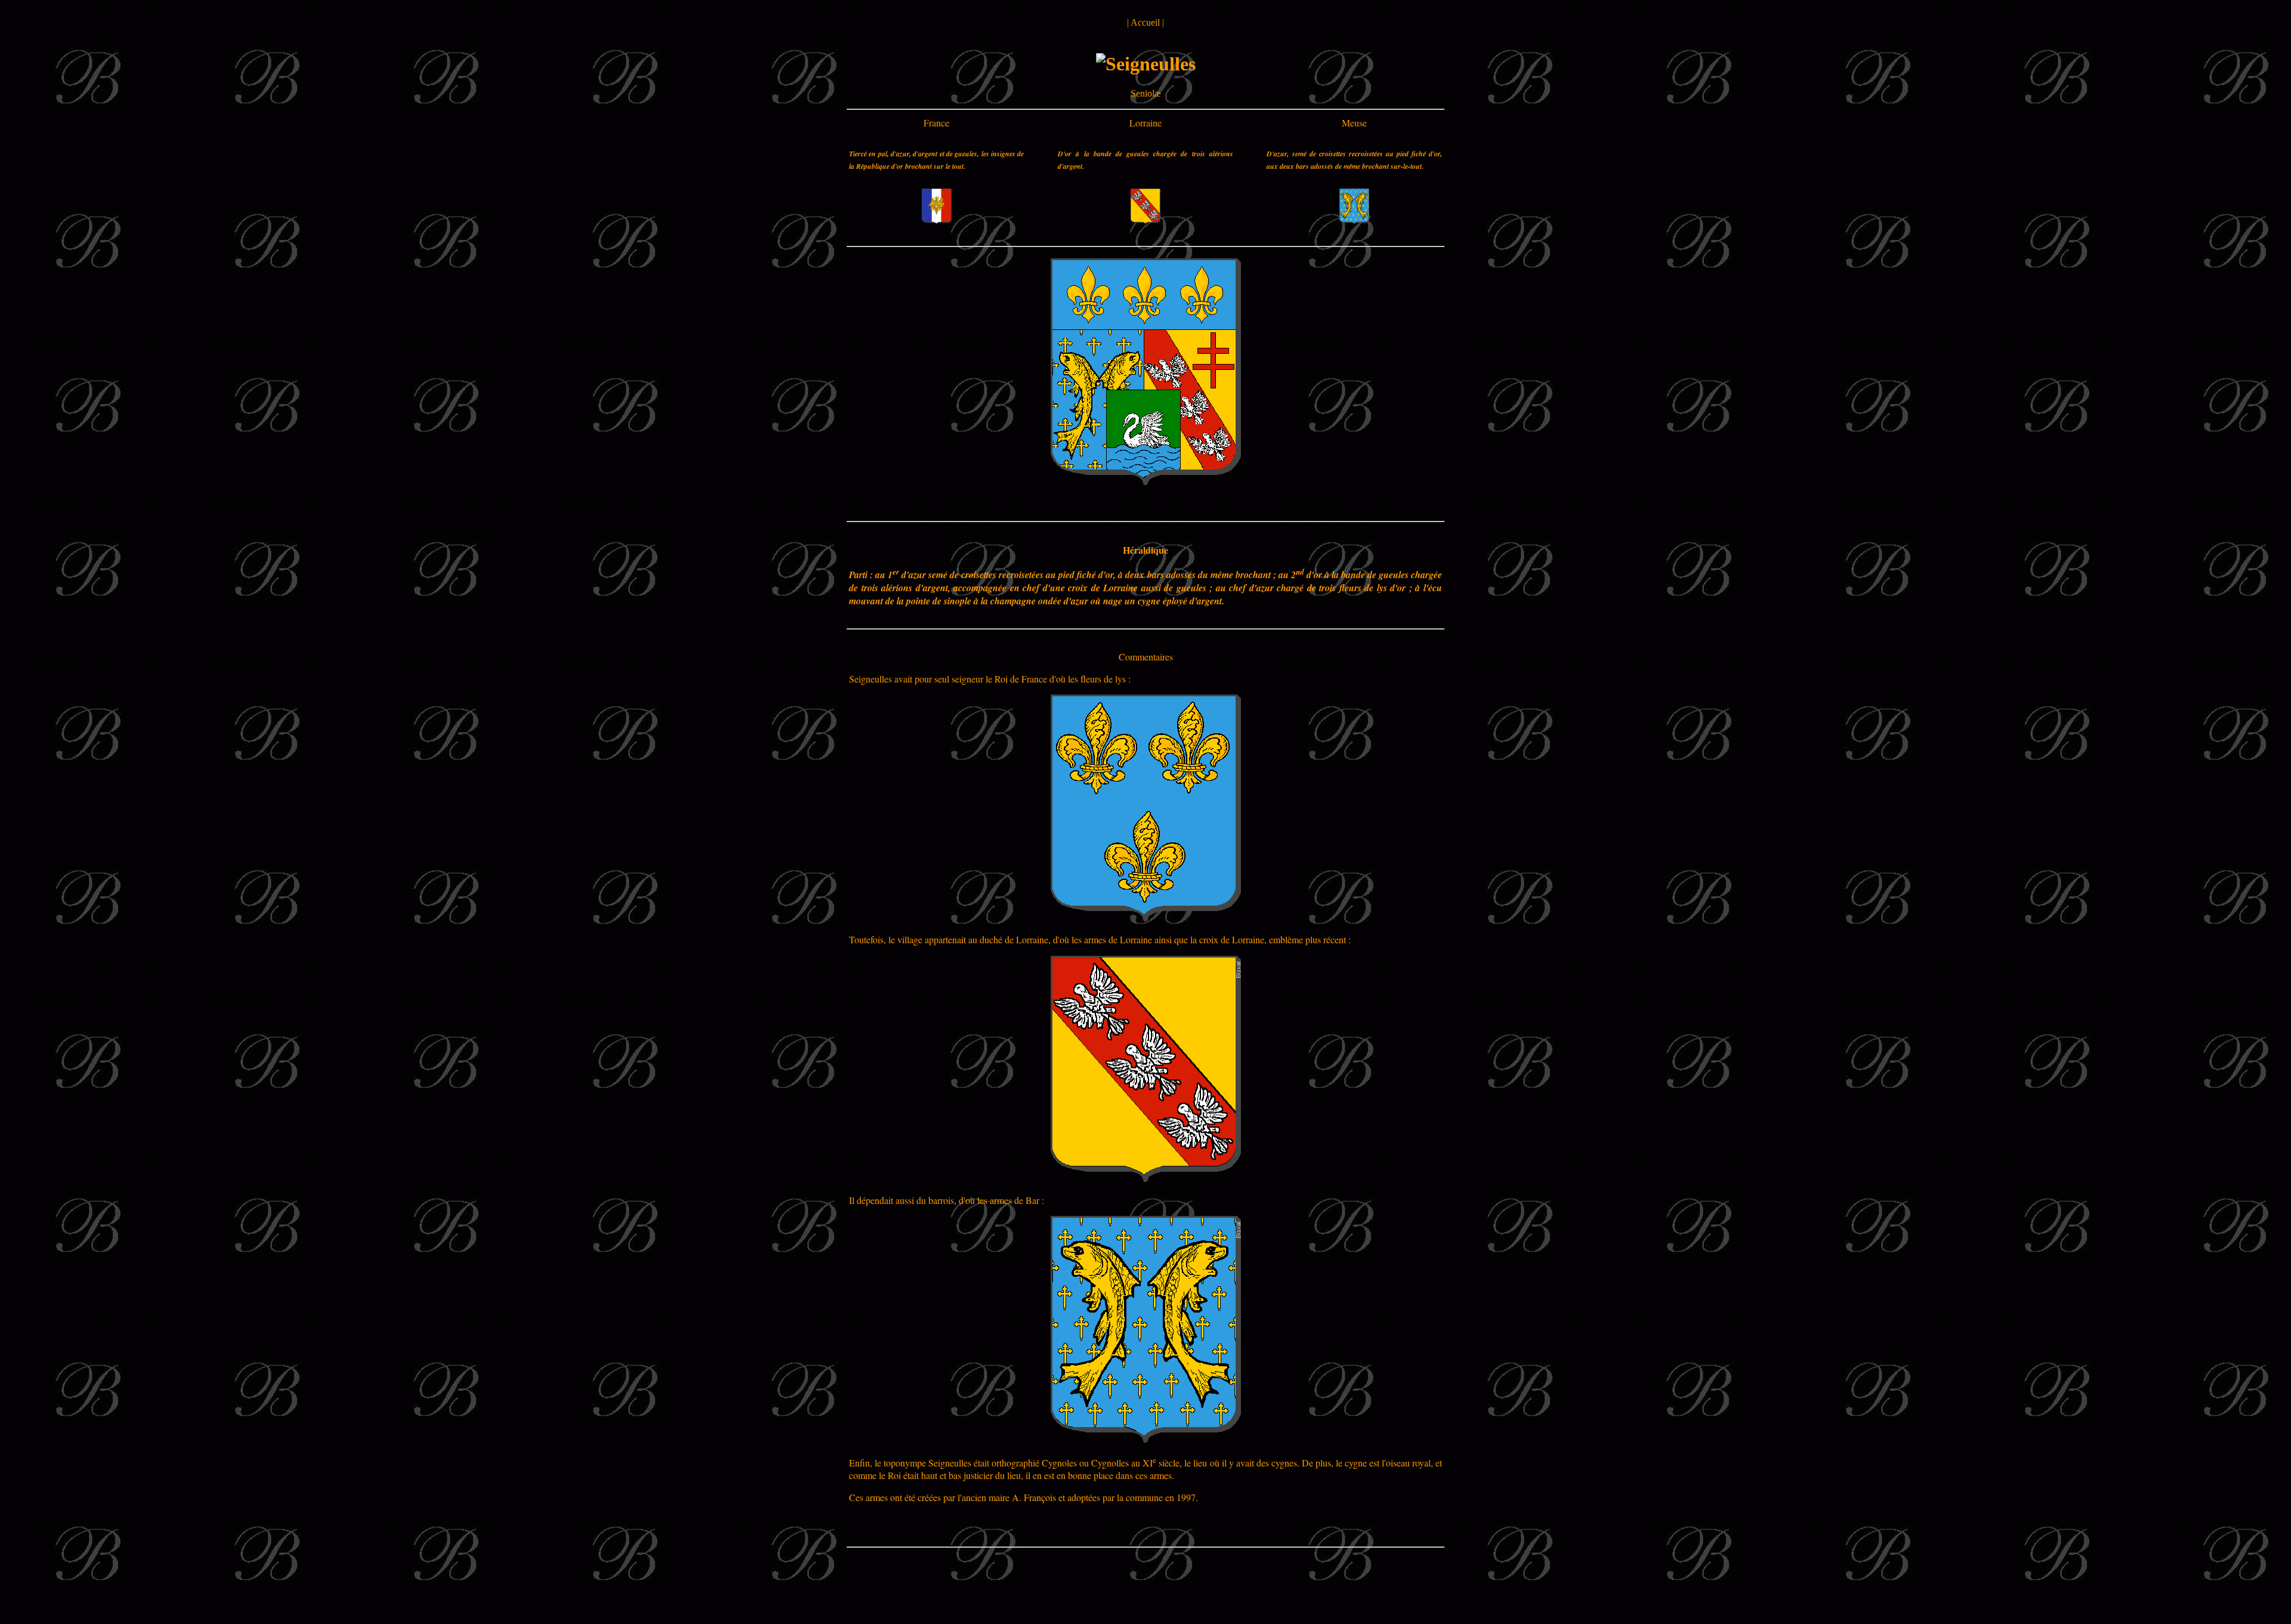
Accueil (1145, 22)
